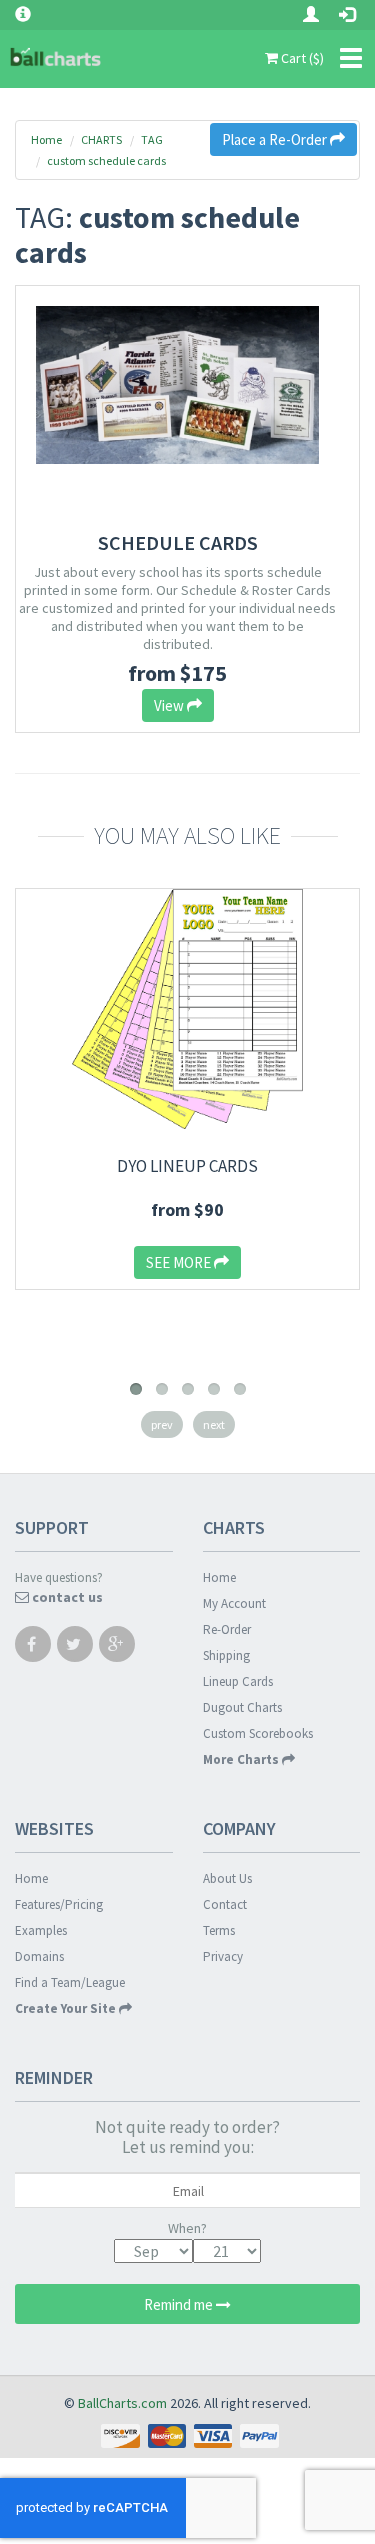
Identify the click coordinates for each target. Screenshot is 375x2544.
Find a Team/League (70, 1982)
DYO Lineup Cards (187, 1166)
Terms (219, 1930)
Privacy (223, 1956)
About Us (227, 1878)
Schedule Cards (178, 542)
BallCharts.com (122, 2403)
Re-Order (227, 1629)
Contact (225, 1904)
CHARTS (101, 139)
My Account (234, 1603)
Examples (41, 1930)
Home (46, 139)
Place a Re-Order (276, 139)
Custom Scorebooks (258, 1733)
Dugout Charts (242, 1707)
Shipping (226, 1655)
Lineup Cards (238, 1681)
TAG (152, 139)
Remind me (180, 2304)
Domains (39, 1956)
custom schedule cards (106, 160)
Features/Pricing (59, 1904)
